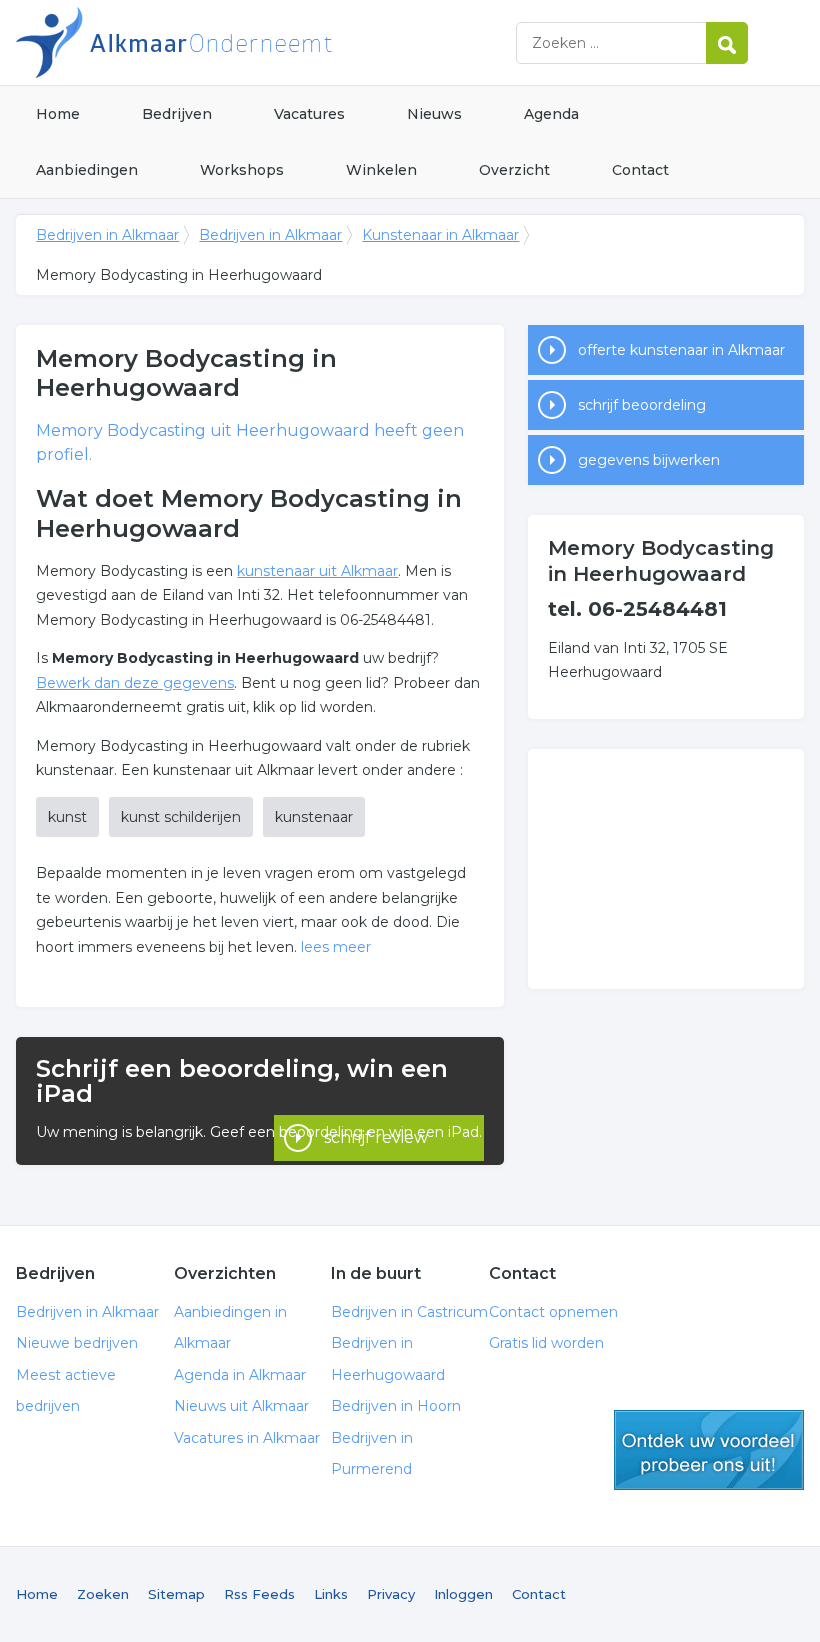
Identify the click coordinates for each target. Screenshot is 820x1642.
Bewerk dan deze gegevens (135, 683)
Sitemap (176, 1594)
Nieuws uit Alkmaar (241, 1406)
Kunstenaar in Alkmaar (440, 235)
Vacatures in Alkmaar (247, 1438)
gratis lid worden (709, 1450)
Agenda (551, 114)
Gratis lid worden (546, 1343)
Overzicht (514, 170)
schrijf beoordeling (642, 405)
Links (331, 1594)
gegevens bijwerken (649, 460)
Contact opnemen (553, 1312)
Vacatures (309, 114)
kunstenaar (314, 817)
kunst (67, 817)
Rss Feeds (259, 1594)
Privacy (391, 1594)
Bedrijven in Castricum (409, 1312)
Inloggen (463, 1594)
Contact (640, 170)
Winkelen (381, 170)
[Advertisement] (666, 869)
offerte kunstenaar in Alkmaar (681, 350)
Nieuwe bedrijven (77, 1343)
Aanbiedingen (87, 170)
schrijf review (376, 1137)
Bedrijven (177, 114)
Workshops (242, 170)
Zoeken (103, 1594)
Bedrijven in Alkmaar (266, 42)
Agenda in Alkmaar (240, 1375)
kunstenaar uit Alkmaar (317, 571)
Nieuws (434, 114)
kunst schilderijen (181, 817)
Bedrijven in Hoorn (396, 1406)
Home (58, 114)
